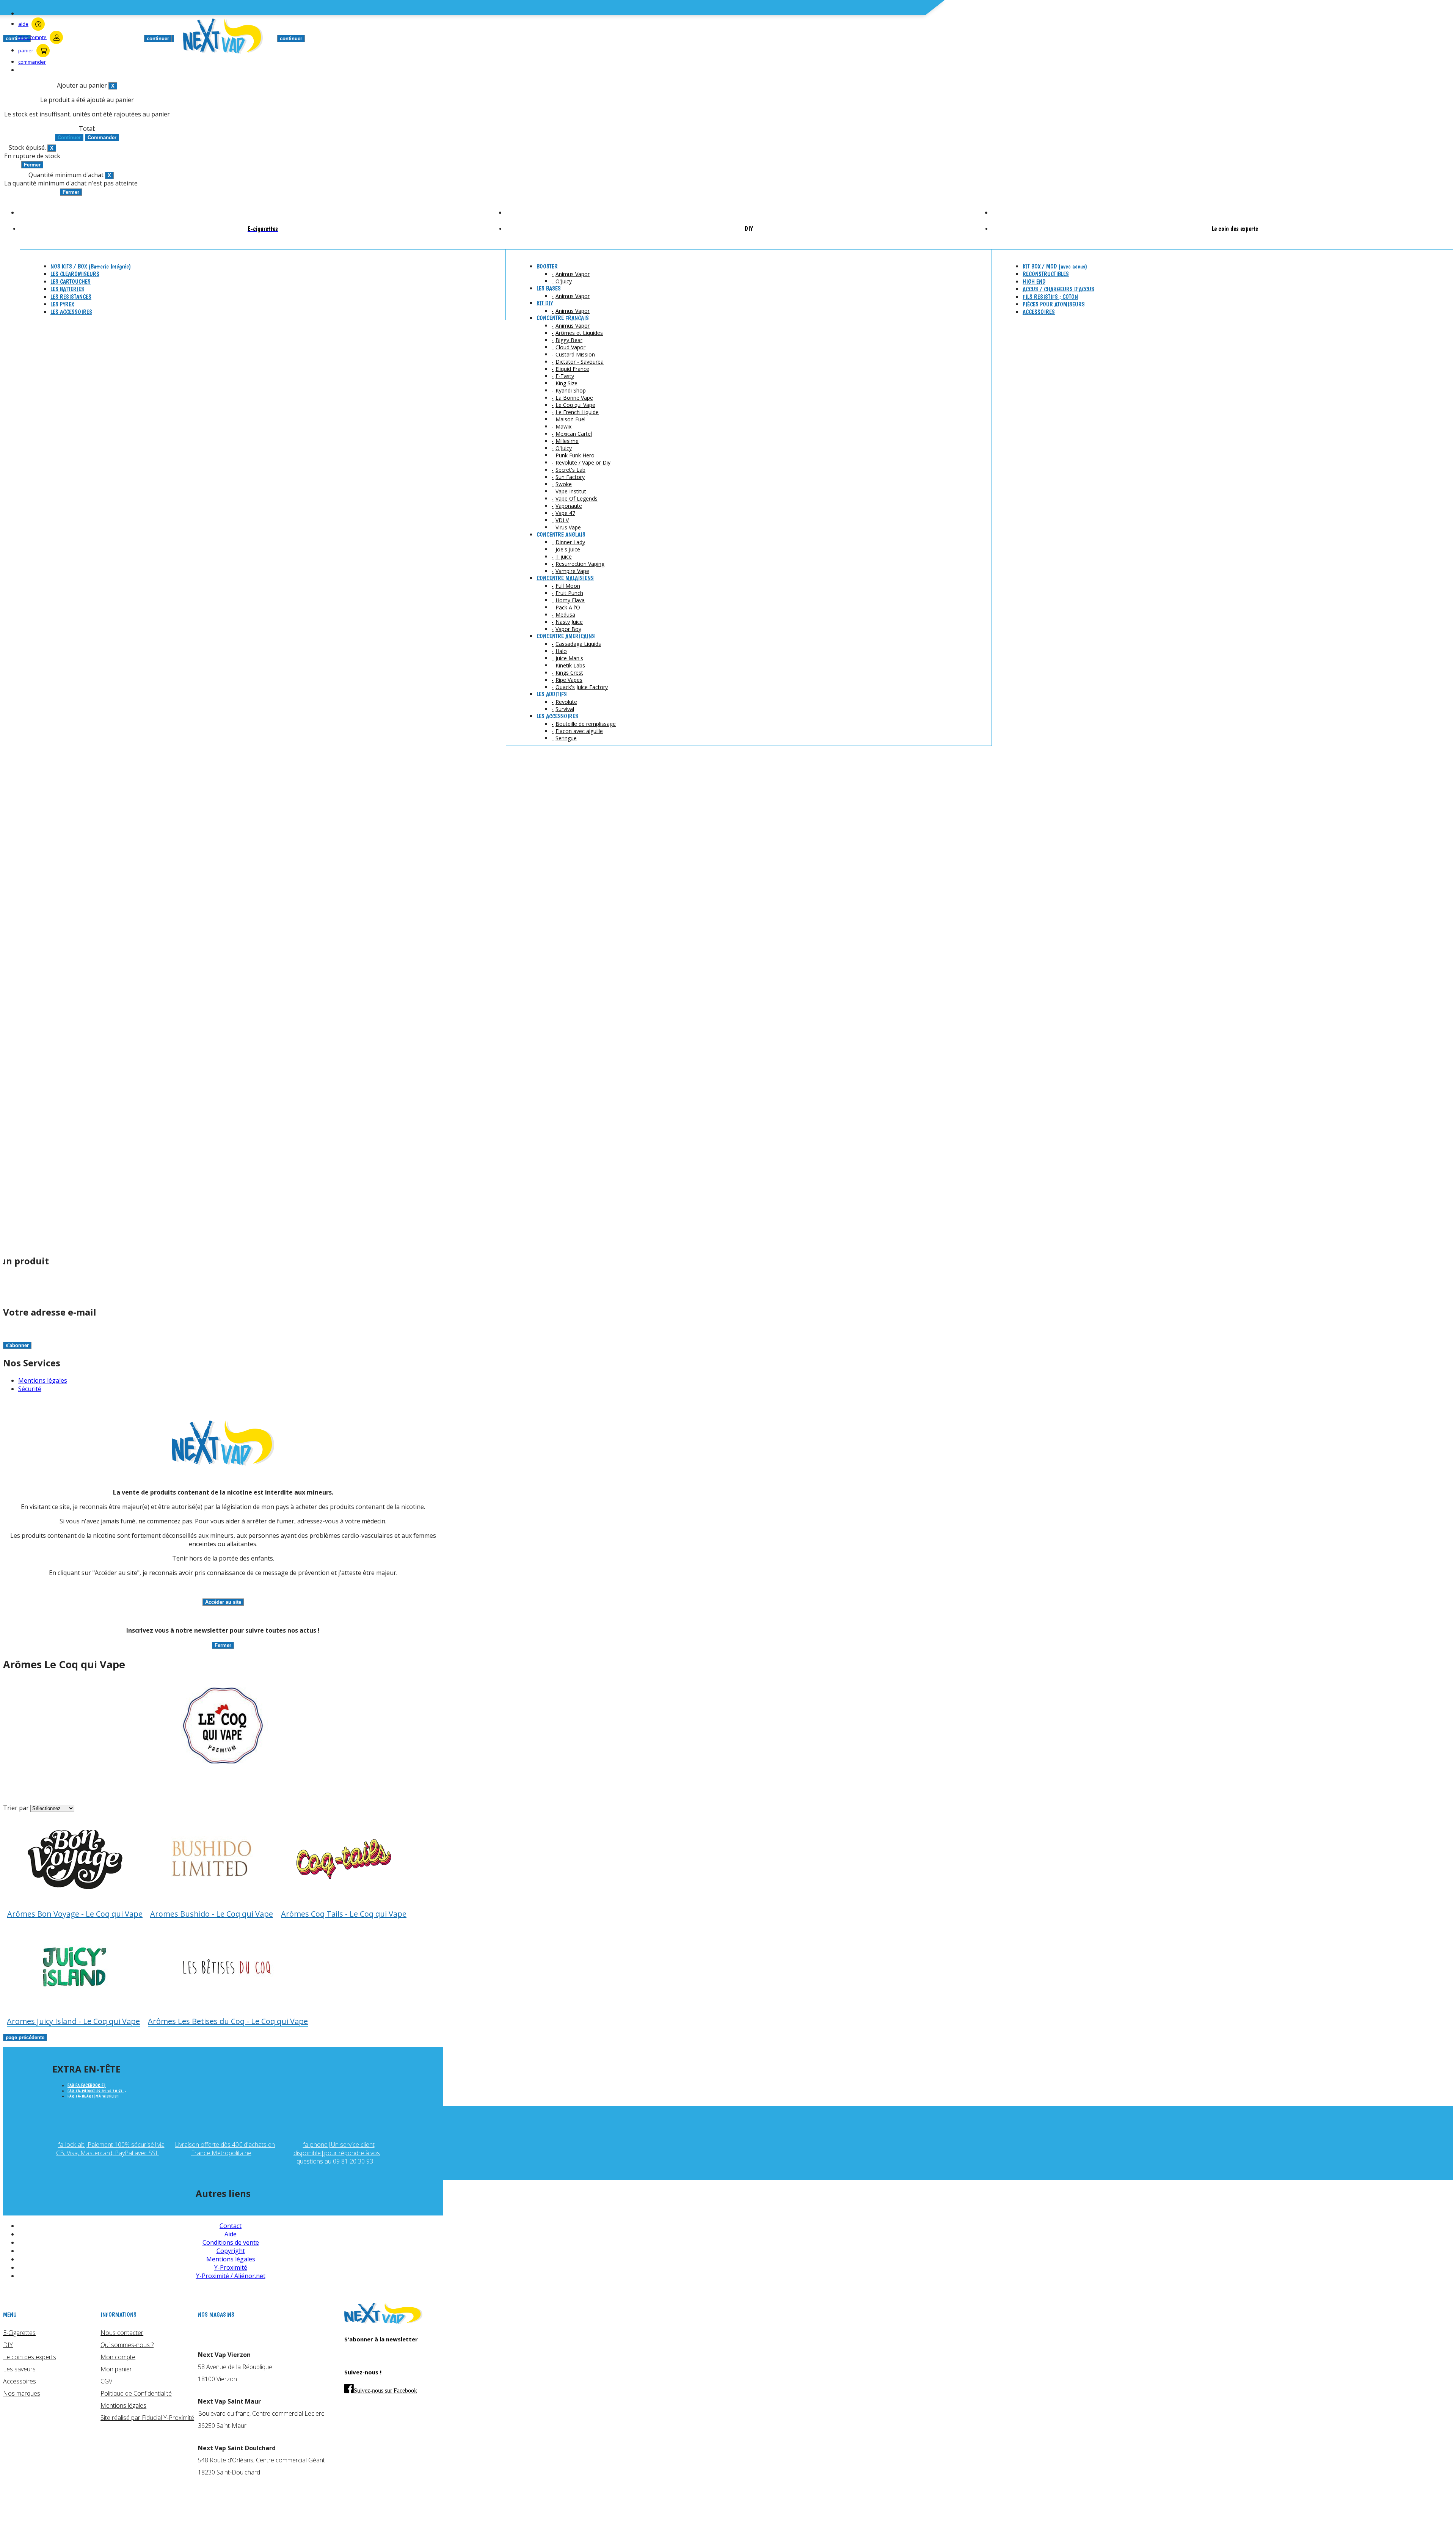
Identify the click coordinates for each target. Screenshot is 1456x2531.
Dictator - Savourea (580, 362)
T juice (564, 557)
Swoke (564, 484)
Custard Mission (575, 354)
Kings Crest (569, 673)
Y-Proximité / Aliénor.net (231, 2276)
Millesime (567, 441)
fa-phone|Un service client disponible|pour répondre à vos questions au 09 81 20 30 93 (337, 2153)
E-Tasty (565, 376)
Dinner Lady (570, 542)
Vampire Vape (572, 571)
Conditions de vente (231, 2242)
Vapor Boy (568, 629)
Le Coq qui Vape (575, 405)
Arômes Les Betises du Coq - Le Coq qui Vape (228, 2021)
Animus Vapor (573, 274)
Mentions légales (43, 1380)
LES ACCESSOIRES (71, 312)
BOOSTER (547, 266)
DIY (8, 2345)
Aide (231, 2234)
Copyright (231, 2251)
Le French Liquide (577, 412)
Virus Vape (568, 527)
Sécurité (30, 1389)
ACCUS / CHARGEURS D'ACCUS (1058, 289)
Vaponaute (569, 506)
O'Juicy (564, 281)
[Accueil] (383, 2322)
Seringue (566, 738)
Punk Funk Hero (575, 455)
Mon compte (118, 2357)
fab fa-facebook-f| (87, 2085)
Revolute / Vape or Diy (583, 462)
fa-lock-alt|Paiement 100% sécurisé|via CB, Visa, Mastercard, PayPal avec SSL (110, 2149)
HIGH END (1034, 282)
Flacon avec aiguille (579, 731)
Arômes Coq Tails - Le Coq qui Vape (344, 1914)
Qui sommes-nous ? (127, 2345)
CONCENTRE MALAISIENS (565, 578)
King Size (566, 383)
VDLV (562, 520)
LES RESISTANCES (71, 297)
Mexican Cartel (574, 434)
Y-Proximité (231, 2267)
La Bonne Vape (574, 398)
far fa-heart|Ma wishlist (93, 2096)
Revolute (566, 702)
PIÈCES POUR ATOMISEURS (1054, 304)
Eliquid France (572, 369)
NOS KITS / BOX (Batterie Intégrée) (91, 266)
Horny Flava (570, 600)
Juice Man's (569, 658)
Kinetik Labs (570, 665)
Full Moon (568, 586)
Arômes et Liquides (579, 333)
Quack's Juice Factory (582, 687)
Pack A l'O (568, 607)
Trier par (16, 1808)
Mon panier (116, 2369)
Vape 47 (565, 513)
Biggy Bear (569, 340)
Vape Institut (571, 491)
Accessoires (20, 2381)
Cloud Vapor (570, 347)
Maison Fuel (570, 419)
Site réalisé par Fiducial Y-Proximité (147, 2418)
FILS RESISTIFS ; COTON (1050, 297)
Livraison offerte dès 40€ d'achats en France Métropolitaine (225, 2149)
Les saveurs (19, 2369)
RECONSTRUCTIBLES (1046, 274)
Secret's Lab (570, 470)
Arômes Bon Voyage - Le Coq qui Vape (75, 1914)
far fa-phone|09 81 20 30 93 (96, 2091)
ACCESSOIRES (1039, 312)
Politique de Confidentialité (136, 2393)
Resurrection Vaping (580, 564)
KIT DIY (545, 303)
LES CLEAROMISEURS (75, 274)
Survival (565, 709)
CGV (106, 2381)
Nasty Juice (569, 622)
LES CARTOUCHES (71, 282)
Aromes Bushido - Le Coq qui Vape (212, 1914)
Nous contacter (122, 2333)
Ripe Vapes (569, 680)
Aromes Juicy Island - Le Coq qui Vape (73, 2021)
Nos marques (22, 2393)
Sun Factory (570, 477)
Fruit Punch (569, 593)
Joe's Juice (568, 549)
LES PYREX (62, 304)
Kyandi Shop (571, 390)
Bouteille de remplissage (586, 724)
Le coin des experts (30, 2357)
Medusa (565, 615)
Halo (561, 651)
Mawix (563, 426)
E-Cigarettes (19, 2333)
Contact (231, 2226)
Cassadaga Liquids (578, 644)
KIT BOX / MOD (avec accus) (1055, 266)
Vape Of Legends (577, 499)
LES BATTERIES (67, 289)
